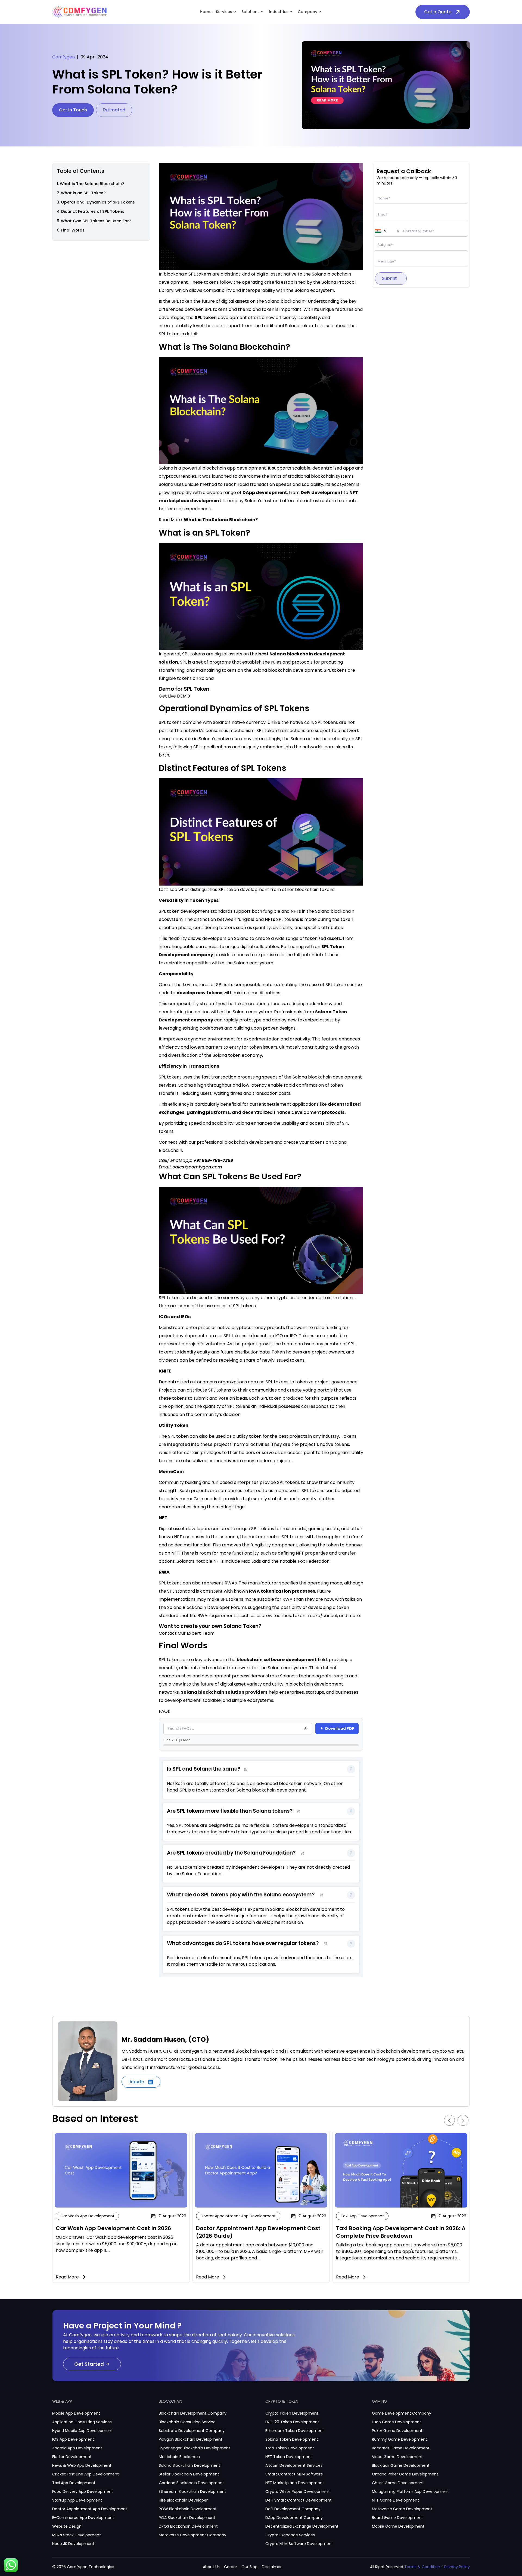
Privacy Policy (457, 2567)
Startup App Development (77, 2500)
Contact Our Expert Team (187, 1633)
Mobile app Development (76, 2413)
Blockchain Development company (193, 2413)
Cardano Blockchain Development (191, 2483)
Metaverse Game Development (402, 2509)
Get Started (89, 2364)
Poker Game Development (397, 2431)
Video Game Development (397, 2457)
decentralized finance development (282, 1112)
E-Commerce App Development (83, 2518)
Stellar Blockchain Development (189, 2474)
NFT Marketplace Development (295, 2483)
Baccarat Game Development (401, 2448)
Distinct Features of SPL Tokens (93, 212)
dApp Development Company (294, 2518)
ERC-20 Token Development (292, 2422)
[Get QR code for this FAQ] (246, 1769)
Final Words (73, 230)
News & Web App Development (82, 2465)
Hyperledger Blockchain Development (195, 2448)
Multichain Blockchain (179, 2457)
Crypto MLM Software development (299, 2544)
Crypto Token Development (292, 2413)
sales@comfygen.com (197, 1167)
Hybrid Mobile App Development (83, 2431)
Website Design (67, 2526)
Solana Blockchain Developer (198, 1607)
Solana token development (292, 2439)
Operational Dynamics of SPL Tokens (98, 202)
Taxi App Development (74, 2483)
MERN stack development (77, 2535)
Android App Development (77, 2448)
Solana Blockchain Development (189, 2465)
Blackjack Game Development (401, 2465)
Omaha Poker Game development (405, 2474)
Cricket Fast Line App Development (86, 2474)
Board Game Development (397, 2518)
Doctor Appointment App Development (90, 2509)
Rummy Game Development (400, 2439)
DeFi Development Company (293, 2509)
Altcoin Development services (294, 2465)
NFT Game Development (395, 2500)
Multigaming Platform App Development (410, 2491)
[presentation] (449, 2120)
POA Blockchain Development (187, 2518)
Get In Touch (73, 110)
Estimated (114, 110)
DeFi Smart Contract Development (299, 2500)
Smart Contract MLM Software (294, 2474)
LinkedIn (137, 2082)
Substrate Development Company (192, 2431)
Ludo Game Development (397, 2422)
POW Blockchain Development (188, 2509)
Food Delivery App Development (83, 2491)
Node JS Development (73, 2544)
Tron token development (290, 2448)
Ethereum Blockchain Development (192, 2491)
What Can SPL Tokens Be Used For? (96, 221)
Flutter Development (72, 2457)
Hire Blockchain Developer (183, 2500)
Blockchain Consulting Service (187, 2422)
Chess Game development (398, 2483)
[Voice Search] (306, 1729)
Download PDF (340, 1728)
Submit (389, 279)
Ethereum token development (295, 2431)
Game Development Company (402, 2413)
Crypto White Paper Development (298, 2491)
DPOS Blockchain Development (188, 2526)
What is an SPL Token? (83, 193)
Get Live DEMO (174, 696)
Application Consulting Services (82, 2422)
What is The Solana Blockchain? (92, 184)
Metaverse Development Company (192, 2535)
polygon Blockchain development (191, 2439)
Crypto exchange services (290, 2535)
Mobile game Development (398, 2526)
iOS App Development (73, 2439)
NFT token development (289, 2457)
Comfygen (63, 57)
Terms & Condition (422, 2567)
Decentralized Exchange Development (302, 2526)
